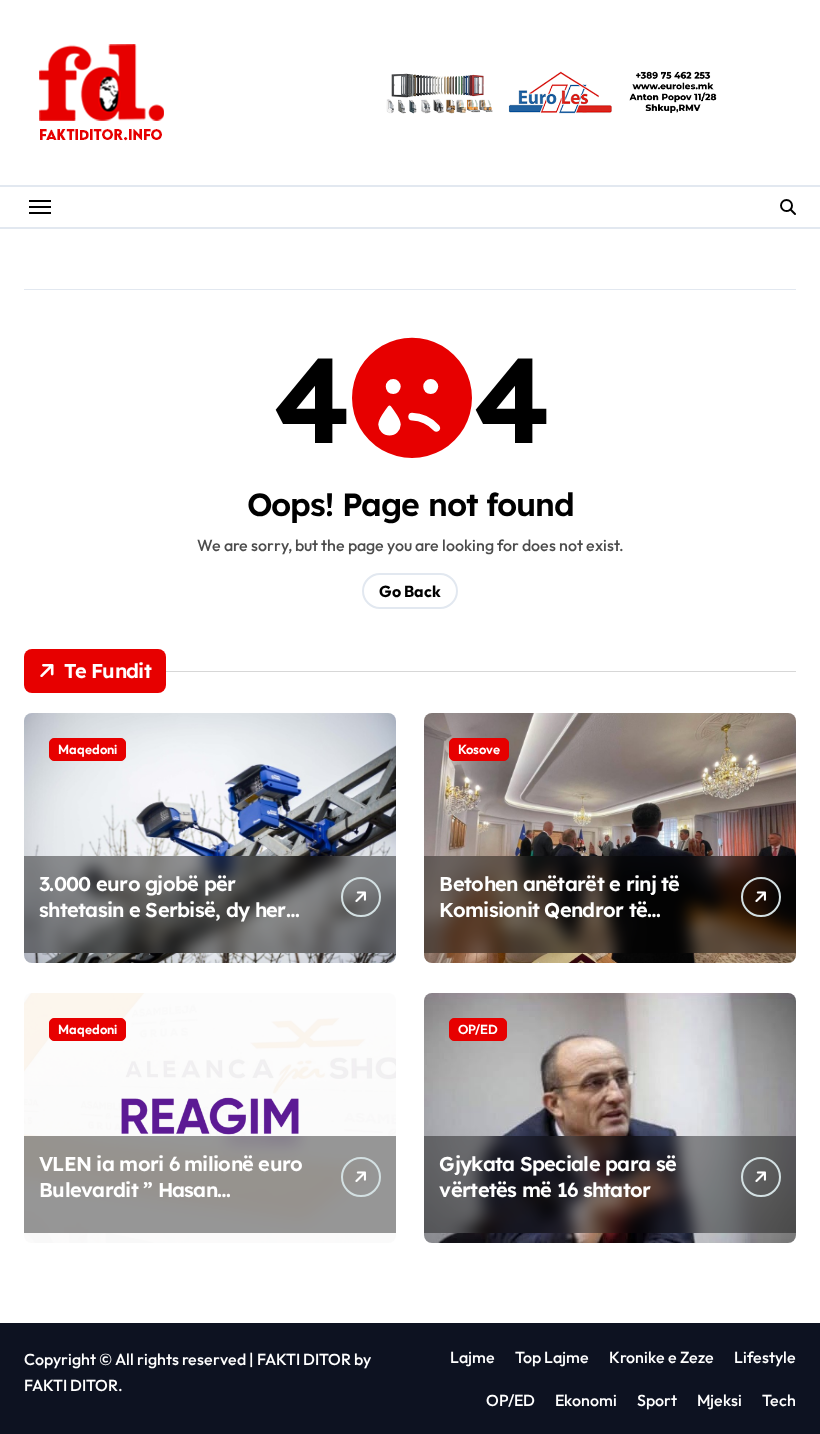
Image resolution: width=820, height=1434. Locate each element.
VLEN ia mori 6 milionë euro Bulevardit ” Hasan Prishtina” (171, 1189)
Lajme (472, 1357)
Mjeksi (719, 1400)
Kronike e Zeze (661, 1357)
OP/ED (478, 1029)
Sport (657, 1400)
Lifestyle (765, 1357)
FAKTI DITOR (304, 1359)
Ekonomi (586, 1400)
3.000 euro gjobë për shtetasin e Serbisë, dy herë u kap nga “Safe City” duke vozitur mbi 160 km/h (168, 922)
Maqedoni (87, 749)
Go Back (410, 591)
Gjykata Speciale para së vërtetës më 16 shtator (557, 1176)
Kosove (479, 749)
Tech (779, 1400)
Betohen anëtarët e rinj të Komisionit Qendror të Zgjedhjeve (559, 909)
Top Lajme (552, 1357)
